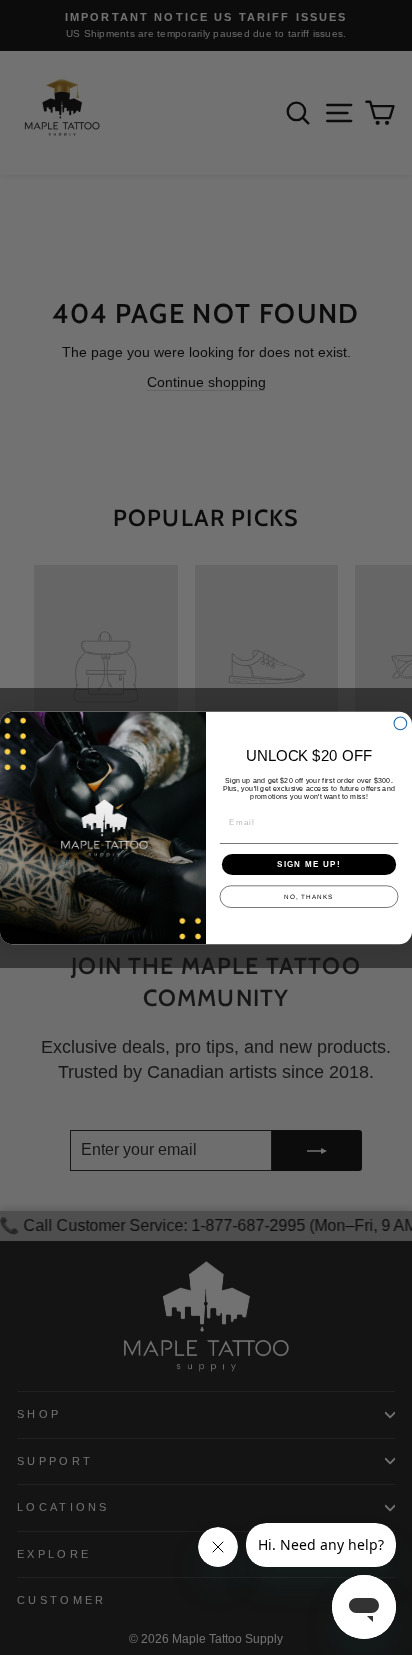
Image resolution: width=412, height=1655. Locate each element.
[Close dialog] (400, 723)
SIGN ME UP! (309, 863)
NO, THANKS (308, 896)
